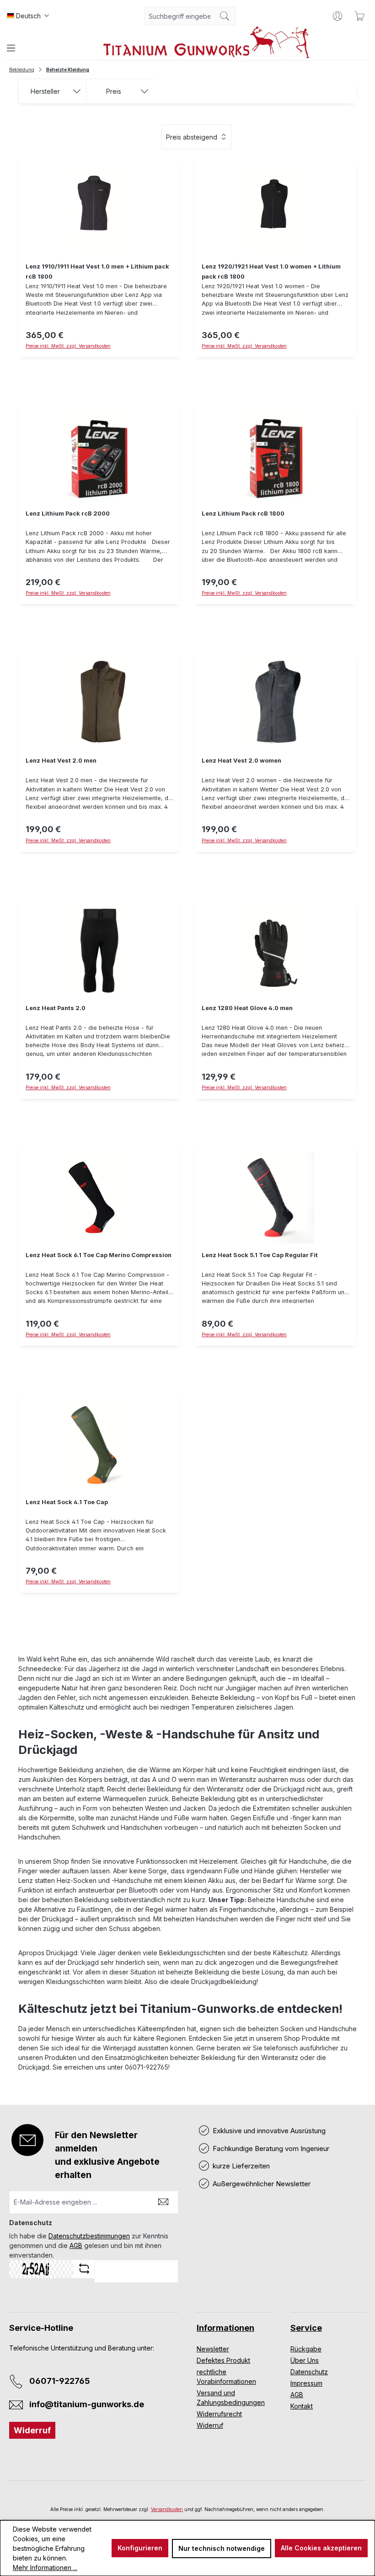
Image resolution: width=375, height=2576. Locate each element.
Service (306, 2328)
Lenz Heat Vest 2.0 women (241, 761)
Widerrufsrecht (219, 2414)
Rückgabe (306, 2349)
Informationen (225, 2328)
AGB (76, 2245)
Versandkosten (167, 2509)
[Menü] (11, 48)
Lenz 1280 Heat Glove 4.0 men (247, 1008)
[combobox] (179, 16)
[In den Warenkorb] (99, 610)
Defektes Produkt (223, 2360)
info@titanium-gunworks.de (87, 2404)
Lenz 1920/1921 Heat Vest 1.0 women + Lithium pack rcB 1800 (271, 272)
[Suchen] (225, 16)
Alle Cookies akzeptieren (321, 2548)
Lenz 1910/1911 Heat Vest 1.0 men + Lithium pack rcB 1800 (97, 272)
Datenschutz (309, 2372)
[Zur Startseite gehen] (206, 42)
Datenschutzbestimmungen (89, 2236)
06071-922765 (60, 2381)
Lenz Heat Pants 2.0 (56, 1008)
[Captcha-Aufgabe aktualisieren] (84, 2269)
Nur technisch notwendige (222, 2548)
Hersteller (45, 91)
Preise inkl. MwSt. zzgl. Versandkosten (68, 346)
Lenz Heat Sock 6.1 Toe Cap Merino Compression (99, 1255)
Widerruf (32, 2430)
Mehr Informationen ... (45, 2568)
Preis (114, 91)
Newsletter (213, 2349)
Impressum (306, 2383)
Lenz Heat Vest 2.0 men (61, 761)
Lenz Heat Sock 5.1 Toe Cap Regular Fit (260, 1255)
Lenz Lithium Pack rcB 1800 (243, 514)
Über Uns (305, 2360)
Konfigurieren (140, 2548)
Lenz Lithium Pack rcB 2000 (68, 514)
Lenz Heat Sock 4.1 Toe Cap (67, 1502)
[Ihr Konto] (337, 16)
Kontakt (302, 2406)
